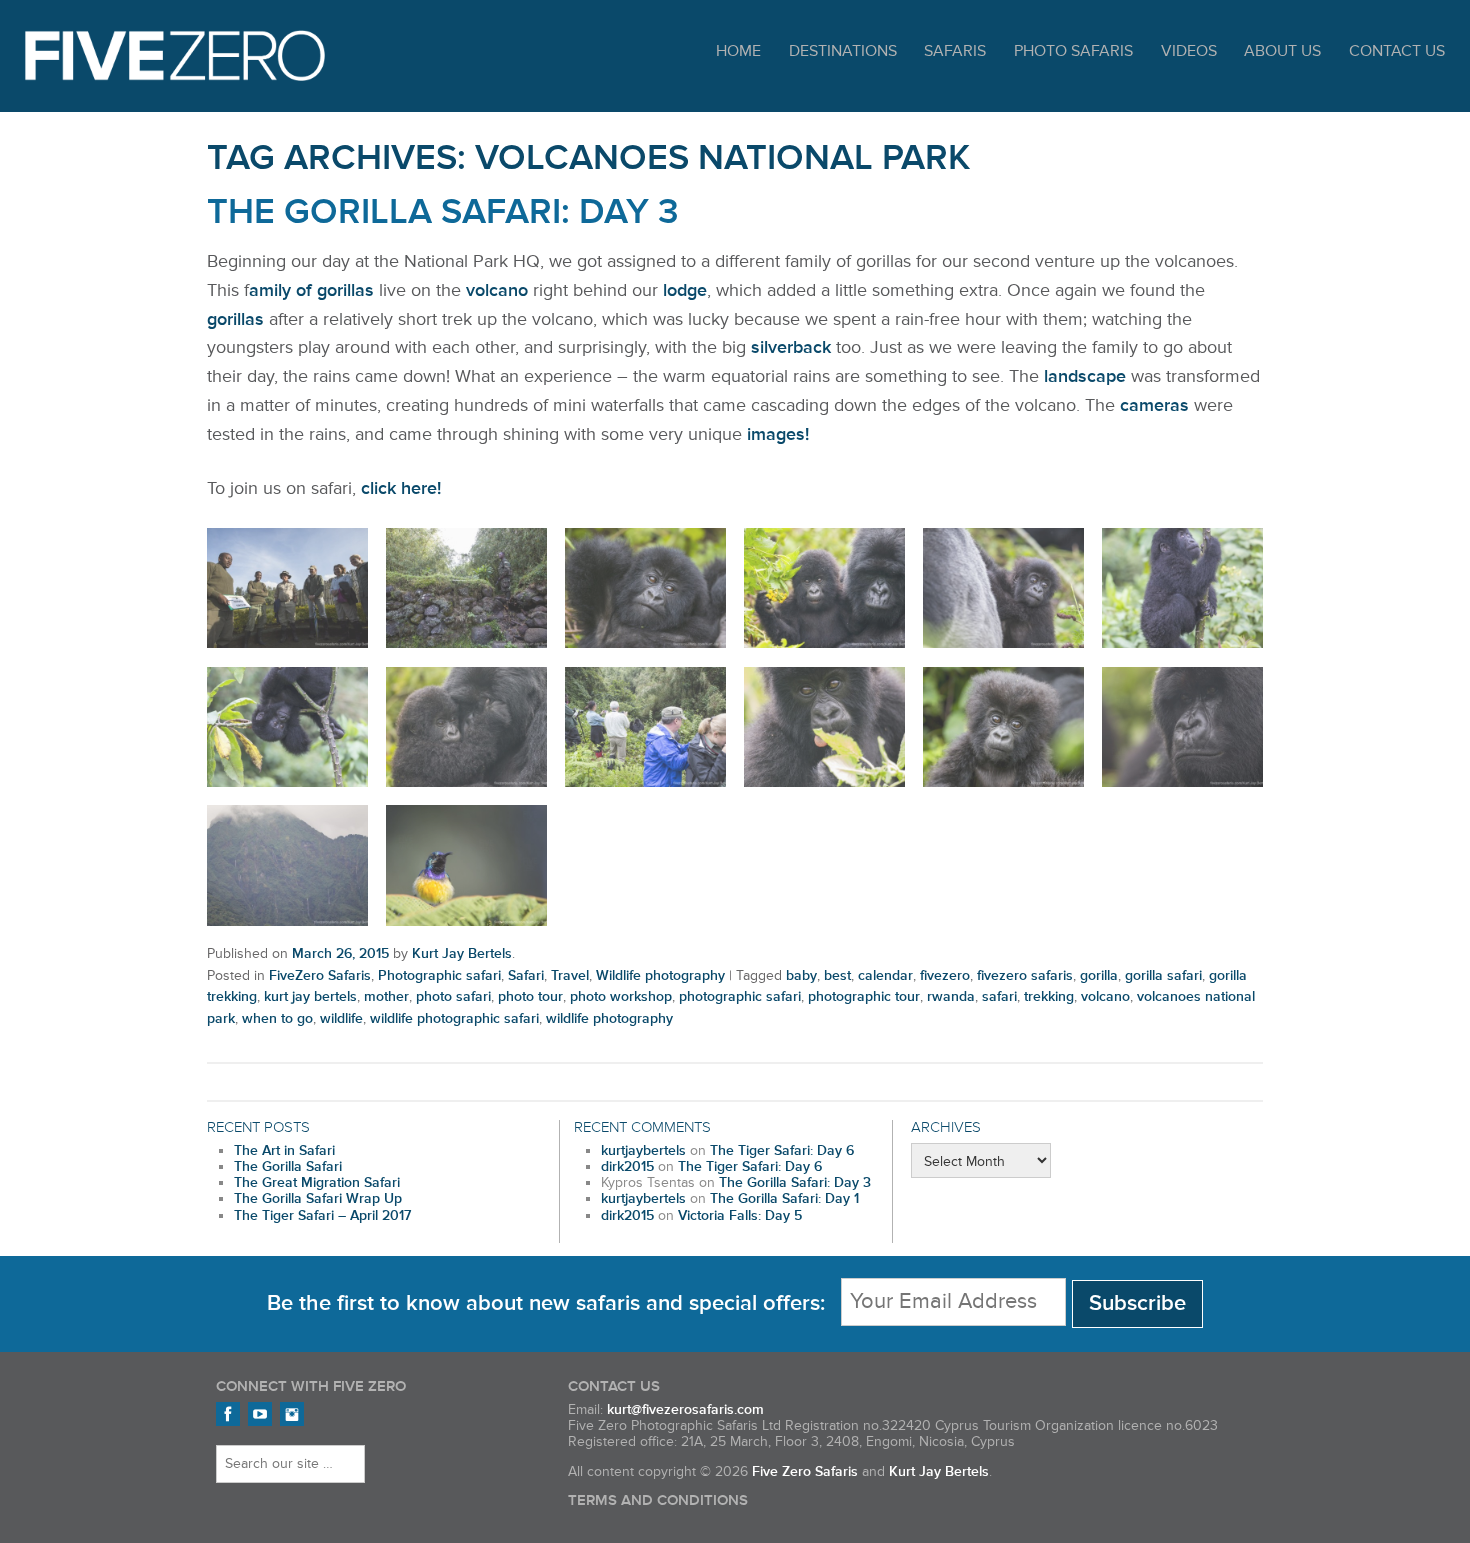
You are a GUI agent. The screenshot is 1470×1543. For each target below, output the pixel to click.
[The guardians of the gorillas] (466, 588)
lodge (685, 290)
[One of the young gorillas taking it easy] (645, 588)
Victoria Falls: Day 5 (740, 1216)
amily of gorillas (311, 290)
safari (999, 997)
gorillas (235, 319)
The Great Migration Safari (317, 1183)
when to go (277, 1019)
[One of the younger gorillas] (824, 727)
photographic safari (740, 997)
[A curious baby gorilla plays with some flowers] (824, 588)
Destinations (843, 51)
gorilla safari (1163, 976)
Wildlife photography (660, 976)
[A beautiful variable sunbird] (466, 865)
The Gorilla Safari (288, 1167)
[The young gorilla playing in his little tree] (287, 727)
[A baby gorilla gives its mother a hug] (466, 727)
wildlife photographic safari (454, 1019)
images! (778, 434)
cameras (1154, 405)
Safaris (955, 51)
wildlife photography (609, 1019)
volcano (497, 290)
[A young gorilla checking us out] (1003, 727)
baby (801, 976)
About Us (1282, 51)
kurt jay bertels (310, 997)
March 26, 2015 (340, 954)
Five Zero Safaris (175, 55)
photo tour (530, 997)
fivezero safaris (1025, 976)
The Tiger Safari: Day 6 (782, 1151)
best (837, 976)
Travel (570, 976)
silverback (791, 347)
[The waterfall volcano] (287, 865)
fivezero (945, 976)
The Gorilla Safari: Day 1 (784, 1199)
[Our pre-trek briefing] (287, 588)
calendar (885, 976)
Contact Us (1397, 51)
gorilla (1099, 976)
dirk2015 (627, 1167)
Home (738, 51)
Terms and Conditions (658, 1500)
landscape (1085, 376)
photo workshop (621, 997)
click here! (401, 488)
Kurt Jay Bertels (462, 954)
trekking (1049, 997)
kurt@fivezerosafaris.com (685, 1410)
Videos (1189, 51)
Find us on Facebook (228, 1414)
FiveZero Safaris (320, 976)
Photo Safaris (1073, 51)
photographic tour (864, 997)
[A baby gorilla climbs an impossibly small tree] (1182, 588)
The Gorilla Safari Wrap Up (318, 1199)
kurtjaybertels (643, 1151)
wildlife (341, 1019)
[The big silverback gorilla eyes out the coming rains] (1182, 727)
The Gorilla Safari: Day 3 (443, 212)
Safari (526, 976)
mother (386, 997)
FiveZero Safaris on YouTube (260, 1414)
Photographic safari (439, 976)
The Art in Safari (284, 1151)
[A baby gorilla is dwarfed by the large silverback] (1003, 588)
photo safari (453, 997)
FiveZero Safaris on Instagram (292, 1414)
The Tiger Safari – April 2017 (322, 1216)
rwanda (951, 997)
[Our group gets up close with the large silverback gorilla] (645, 727)
